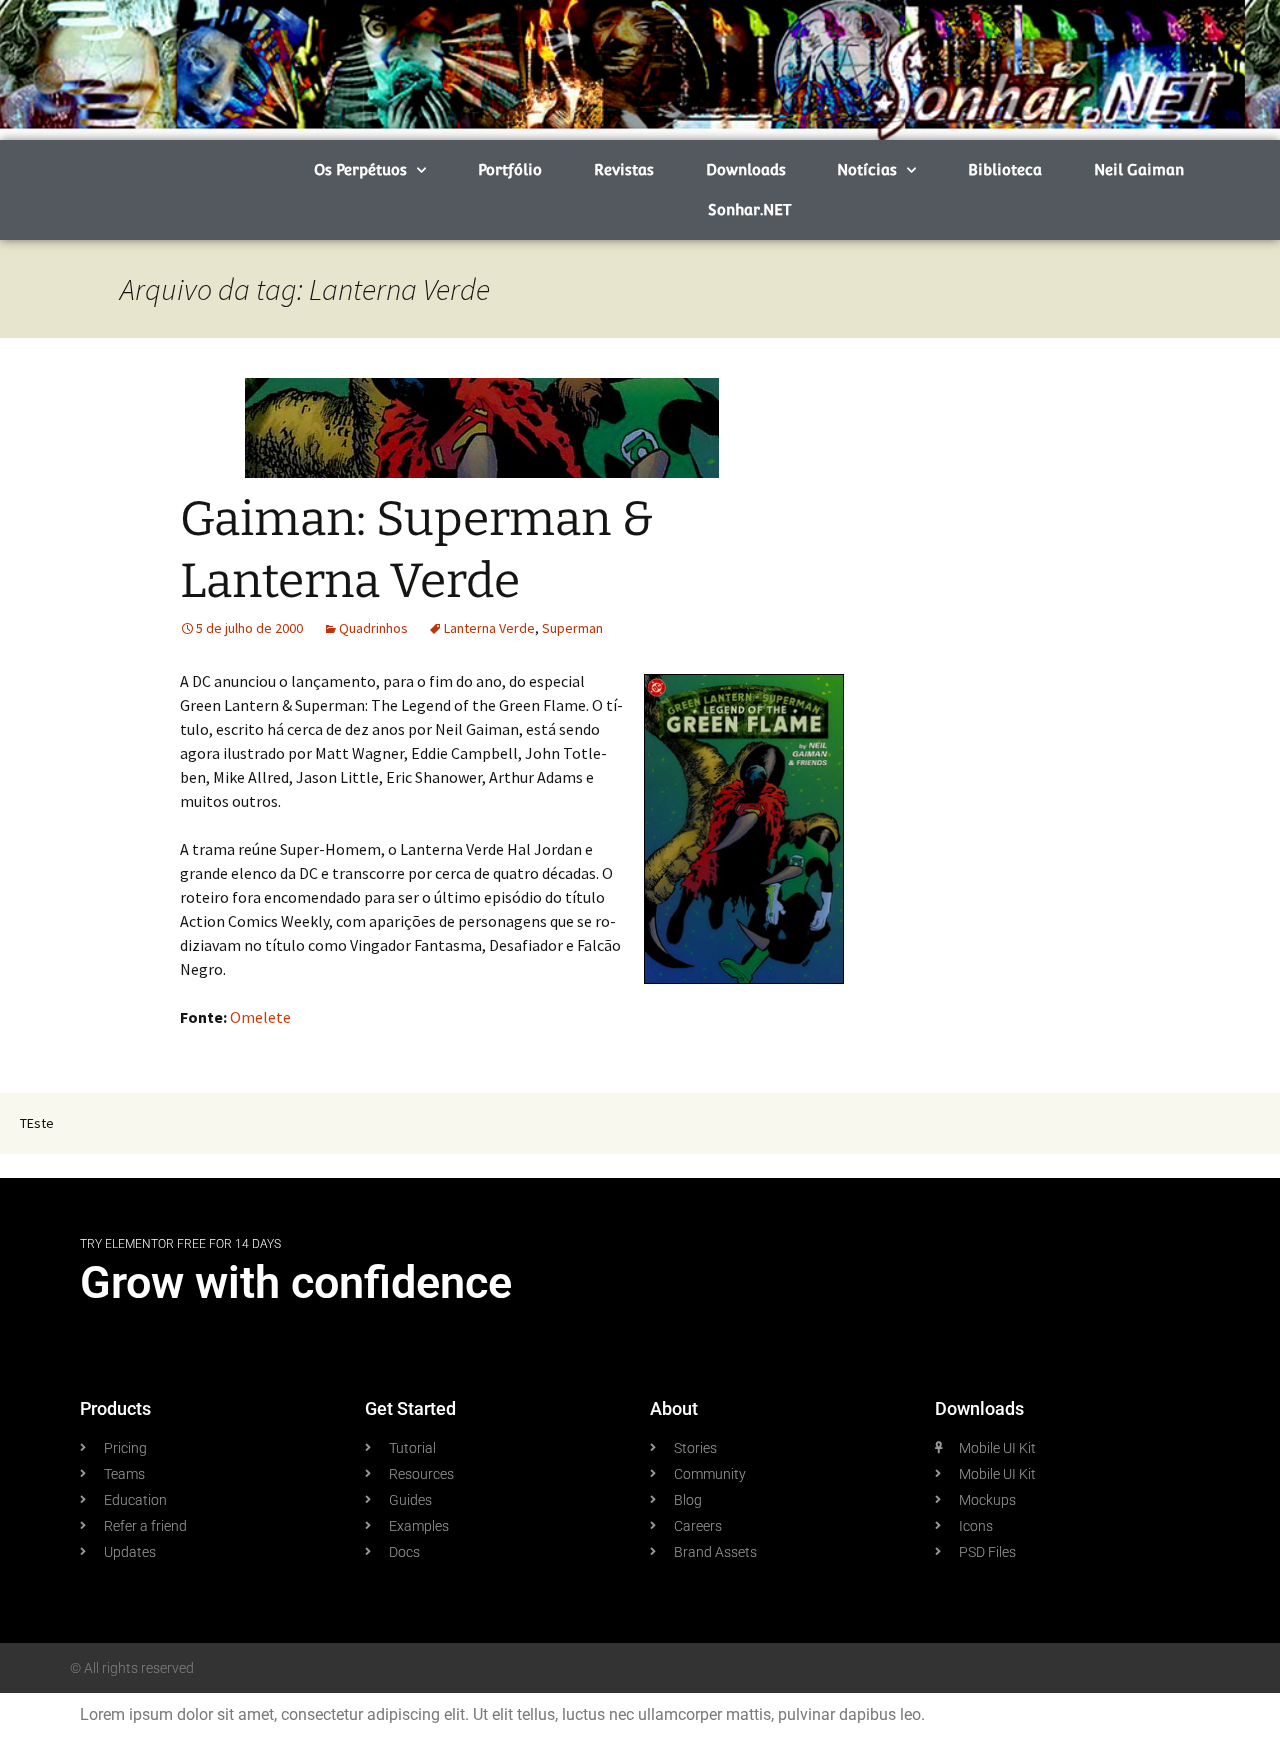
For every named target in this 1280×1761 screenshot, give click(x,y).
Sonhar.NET (749, 209)
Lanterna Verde (489, 628)
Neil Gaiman (1139, 169)
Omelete (260, 1017)
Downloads (746, 169)
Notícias (867, 169)
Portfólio (510, 169)
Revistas (624, 169)
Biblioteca (1005, 169)
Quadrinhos (373, 628)
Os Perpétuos (360, 169)
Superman (572, 628)
